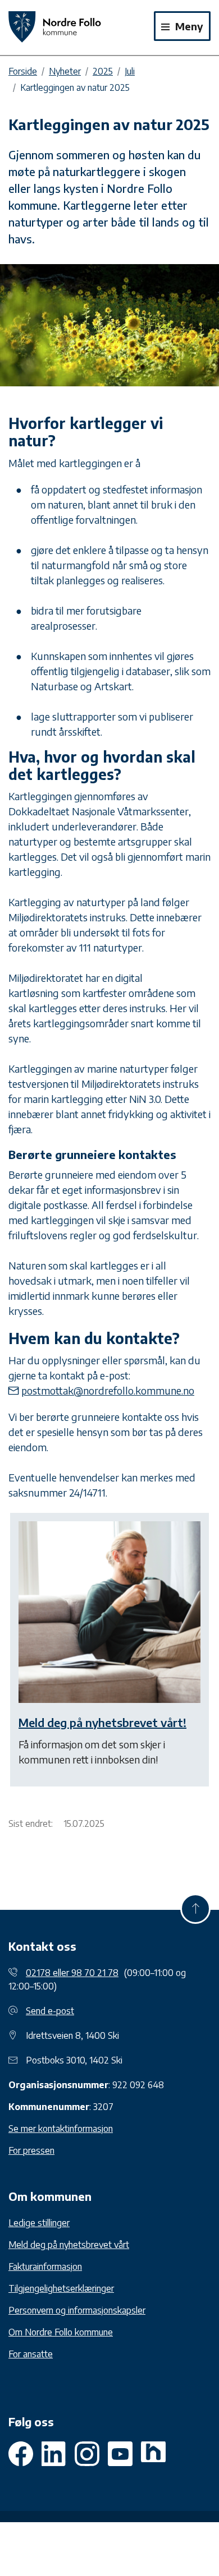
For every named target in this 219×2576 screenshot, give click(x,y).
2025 (103, 71)
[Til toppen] (195, 1909)
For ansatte (31, 2354)
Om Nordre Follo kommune (61, 2332)
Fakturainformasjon (45, 2266)
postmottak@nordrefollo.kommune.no (108, 1390)
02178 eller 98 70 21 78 (72, 1973)
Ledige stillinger (39, 2223)
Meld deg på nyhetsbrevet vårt (69, 2245)
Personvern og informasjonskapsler (77, 2310)
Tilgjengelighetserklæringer (61, 2288)
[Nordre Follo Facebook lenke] (21, 2454)
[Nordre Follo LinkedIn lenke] (153, 2454)
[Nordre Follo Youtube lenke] (87, 2454)
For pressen (31, 2150)
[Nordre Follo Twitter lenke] (54, 2454)
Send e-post (50, 2011)
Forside (23, 71)
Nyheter (65, 71)
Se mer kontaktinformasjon (61, 2129)
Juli (130, 71)
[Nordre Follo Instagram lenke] (120, 2454)
